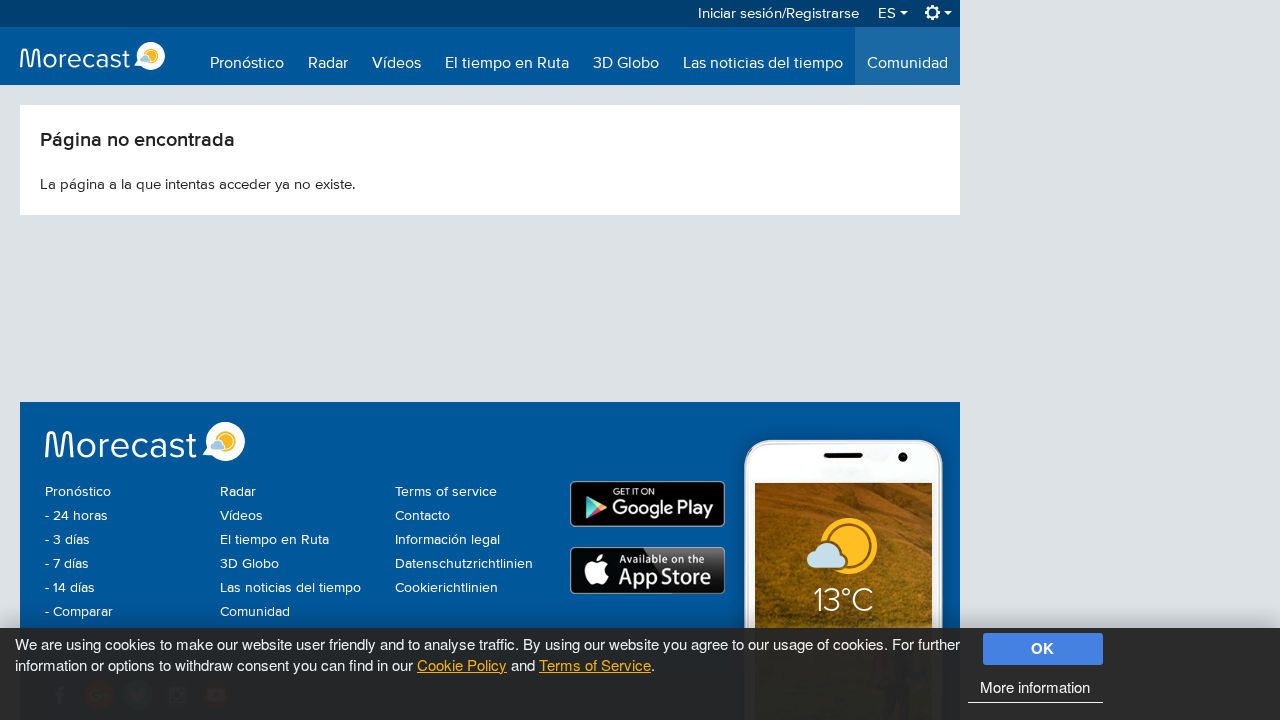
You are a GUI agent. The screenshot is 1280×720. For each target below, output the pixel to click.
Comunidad (907, 64)
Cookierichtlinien (446, 588)
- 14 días (70, 588)
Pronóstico (247, 64)
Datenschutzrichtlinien (464, 564)
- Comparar (79, 612)
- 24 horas (76, 516)
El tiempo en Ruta (507, 64)
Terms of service (446, 492)
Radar (328, 64)
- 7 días (67, 564)
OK (1042, 648)
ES (889, 13)
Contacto (422, 516)
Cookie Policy (462, 664)
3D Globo (626, 64)
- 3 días (67, 540)
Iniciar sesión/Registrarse (778, 13)
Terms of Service (595, 664)
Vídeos (396, 64)
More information (1035, 686)
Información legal (447, 540)
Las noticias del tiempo (763, 64)
